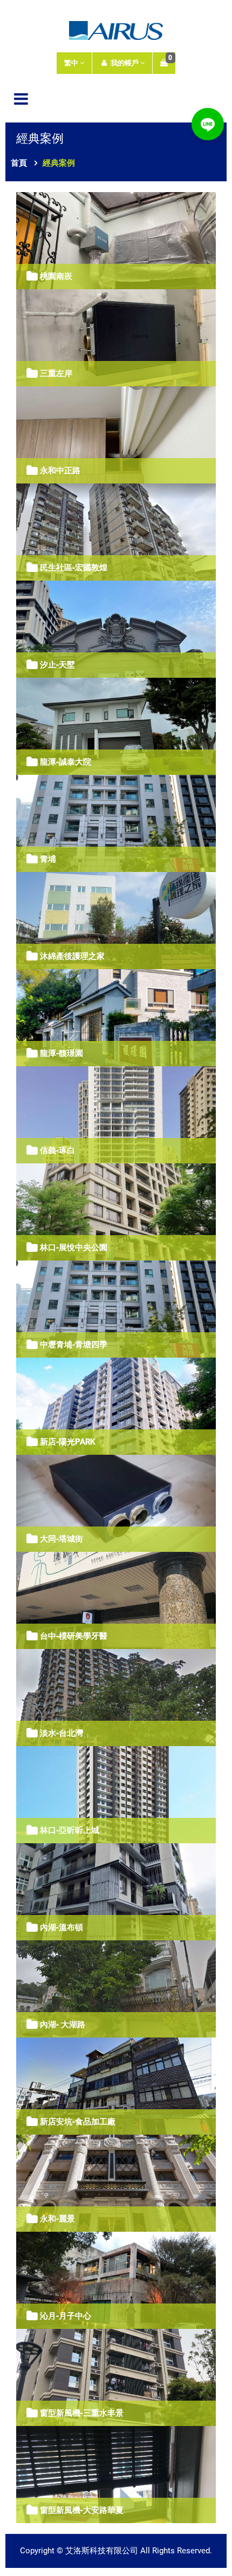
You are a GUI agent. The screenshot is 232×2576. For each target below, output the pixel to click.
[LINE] (208, 124)
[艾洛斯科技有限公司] (116, 29)
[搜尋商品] (213, 98)
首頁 (19, 163)
